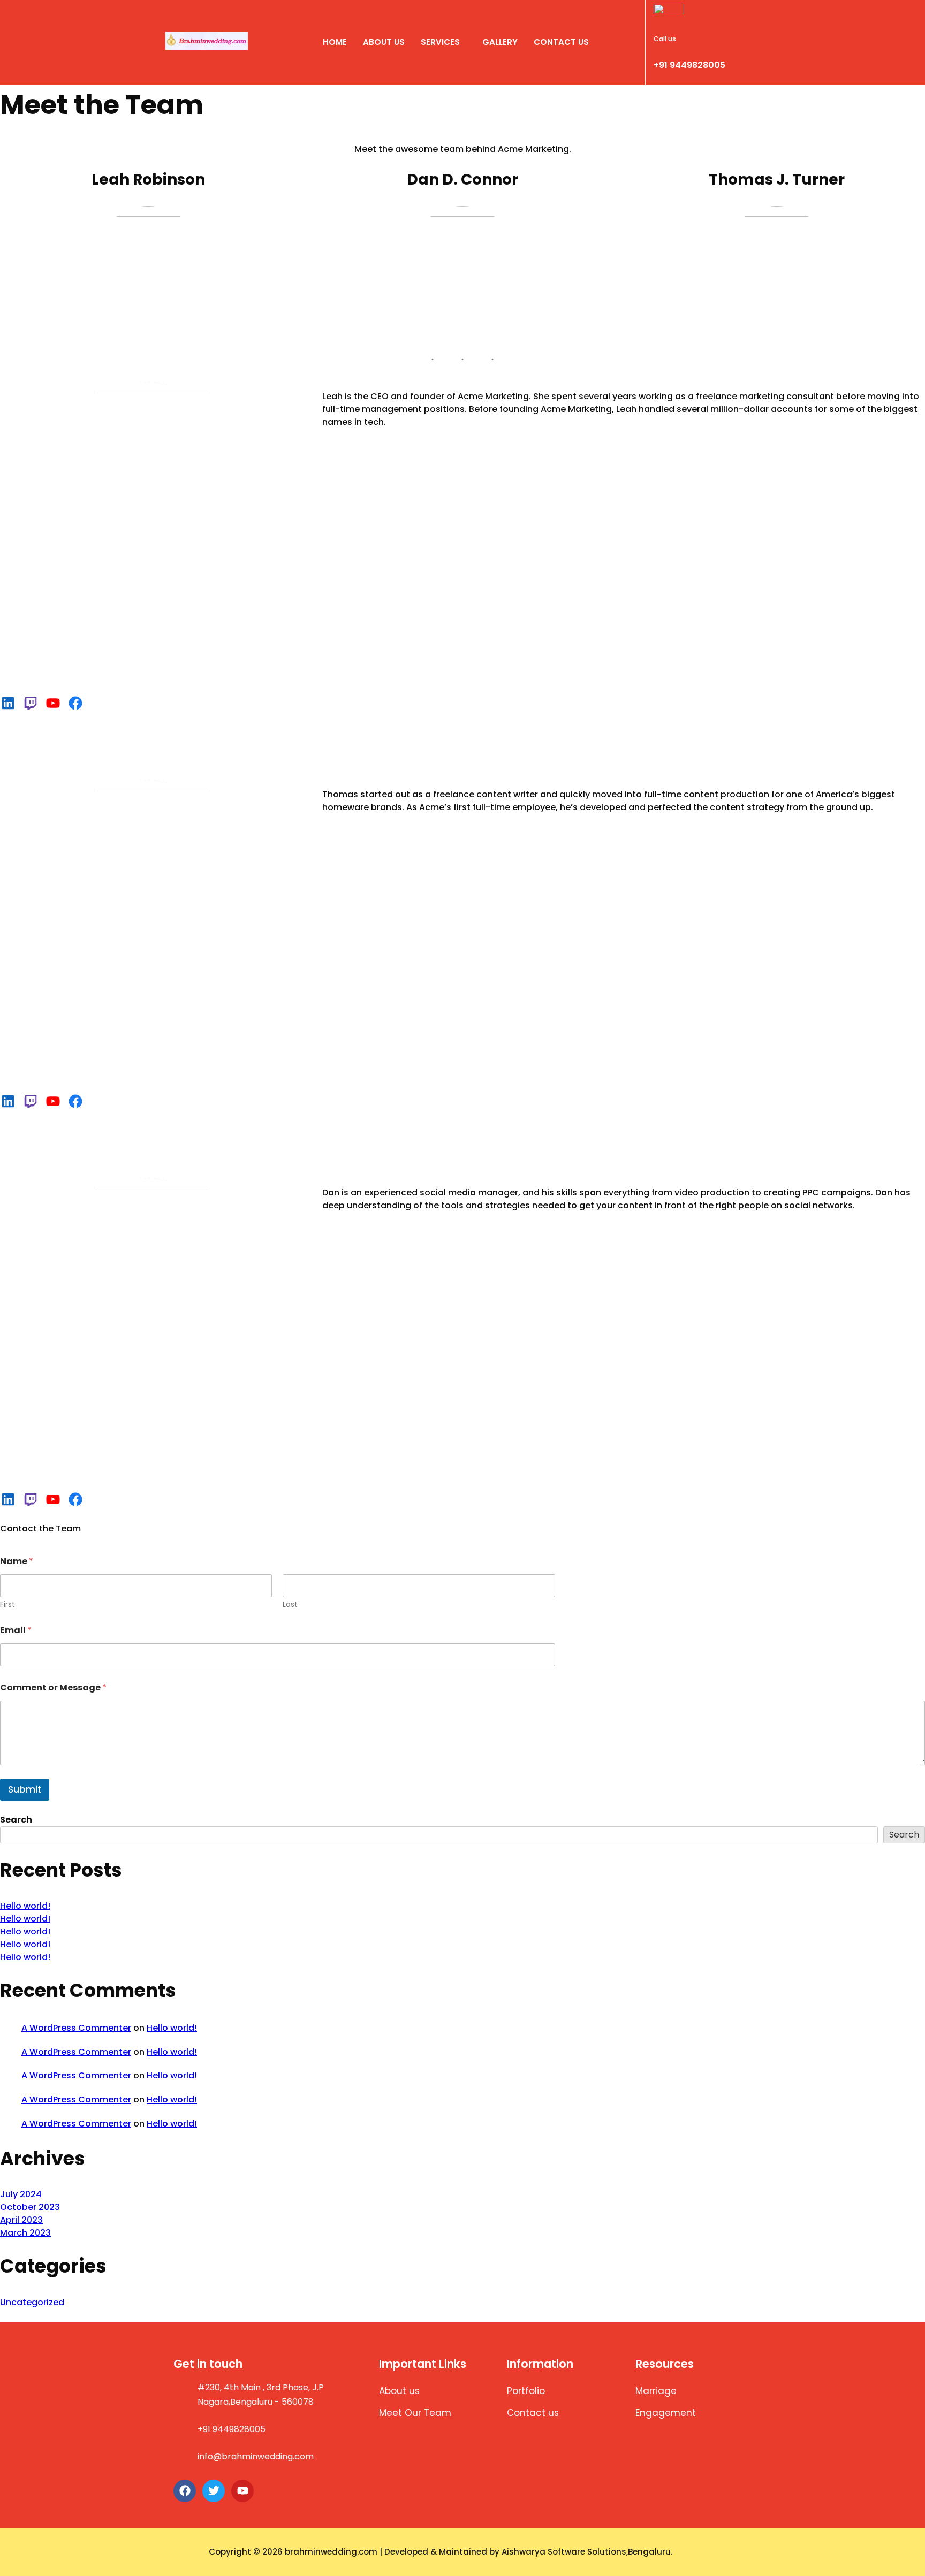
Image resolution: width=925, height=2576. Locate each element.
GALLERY (500, 42)
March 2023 (25, 2233)
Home (335, 42)
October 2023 (30, 2207)
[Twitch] (31, 703)
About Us (384, 42)
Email (16, 1630)
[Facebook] (75, 703)
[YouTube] (53, 703)
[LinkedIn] (8, 703)
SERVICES (440, 42)
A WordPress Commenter (76, 2028)
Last (290, 1605)
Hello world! (25, 1906)
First (7, 1605)
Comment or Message (53, 1687)
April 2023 (21, 2220)
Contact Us (561, 42)
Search (16, 1820)
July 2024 (21, 2194)
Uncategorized (32, 2302)
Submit (25, 1789)
